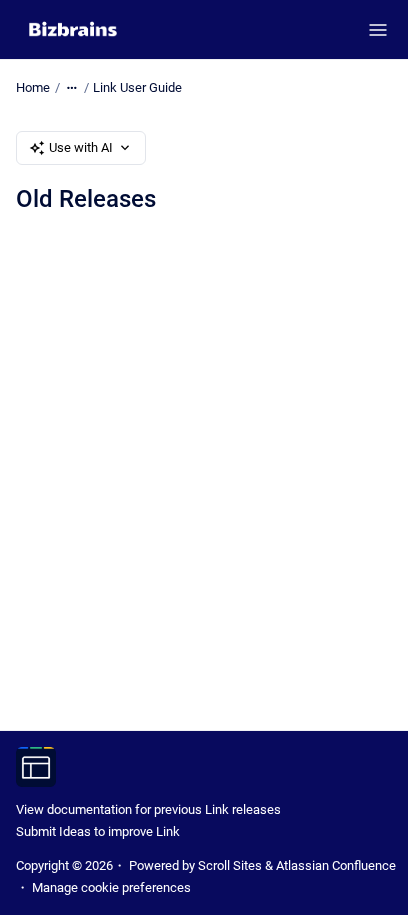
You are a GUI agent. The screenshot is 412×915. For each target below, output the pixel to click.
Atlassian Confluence (336, 865)
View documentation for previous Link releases (148, 809)
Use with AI (81, 147)
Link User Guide (137, 87)
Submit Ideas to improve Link (98, 831)
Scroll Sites (230, 865)
